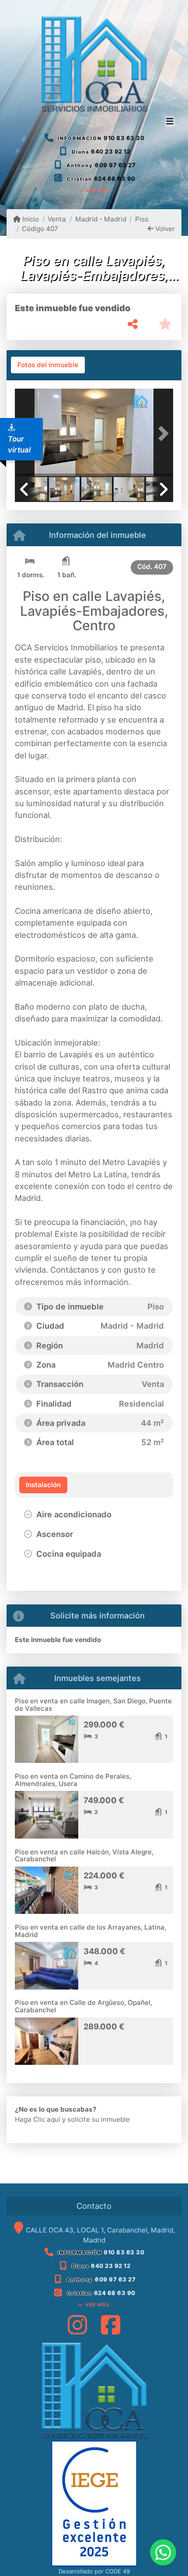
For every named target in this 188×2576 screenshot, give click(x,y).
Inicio (30, 219)
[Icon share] (77, 2325)
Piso (142, 219)
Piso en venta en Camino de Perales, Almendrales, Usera (73, 1780)
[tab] (48, 365)
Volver (164, 229)
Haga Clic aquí (38, 2119)
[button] (161, 433)
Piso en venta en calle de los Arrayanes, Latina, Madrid (91, 1931)
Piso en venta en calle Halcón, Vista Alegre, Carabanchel (84, 1856)
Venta (57, 219)
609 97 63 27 (115, 165)
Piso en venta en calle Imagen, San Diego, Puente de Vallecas (93, 1705)
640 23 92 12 (111, 151)
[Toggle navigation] (170, 122)
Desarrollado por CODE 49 (94, 2571)
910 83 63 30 (124, 138)
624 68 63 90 (115, 179)
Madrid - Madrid (101, 219)
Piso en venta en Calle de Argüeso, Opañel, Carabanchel (84, 2006)
